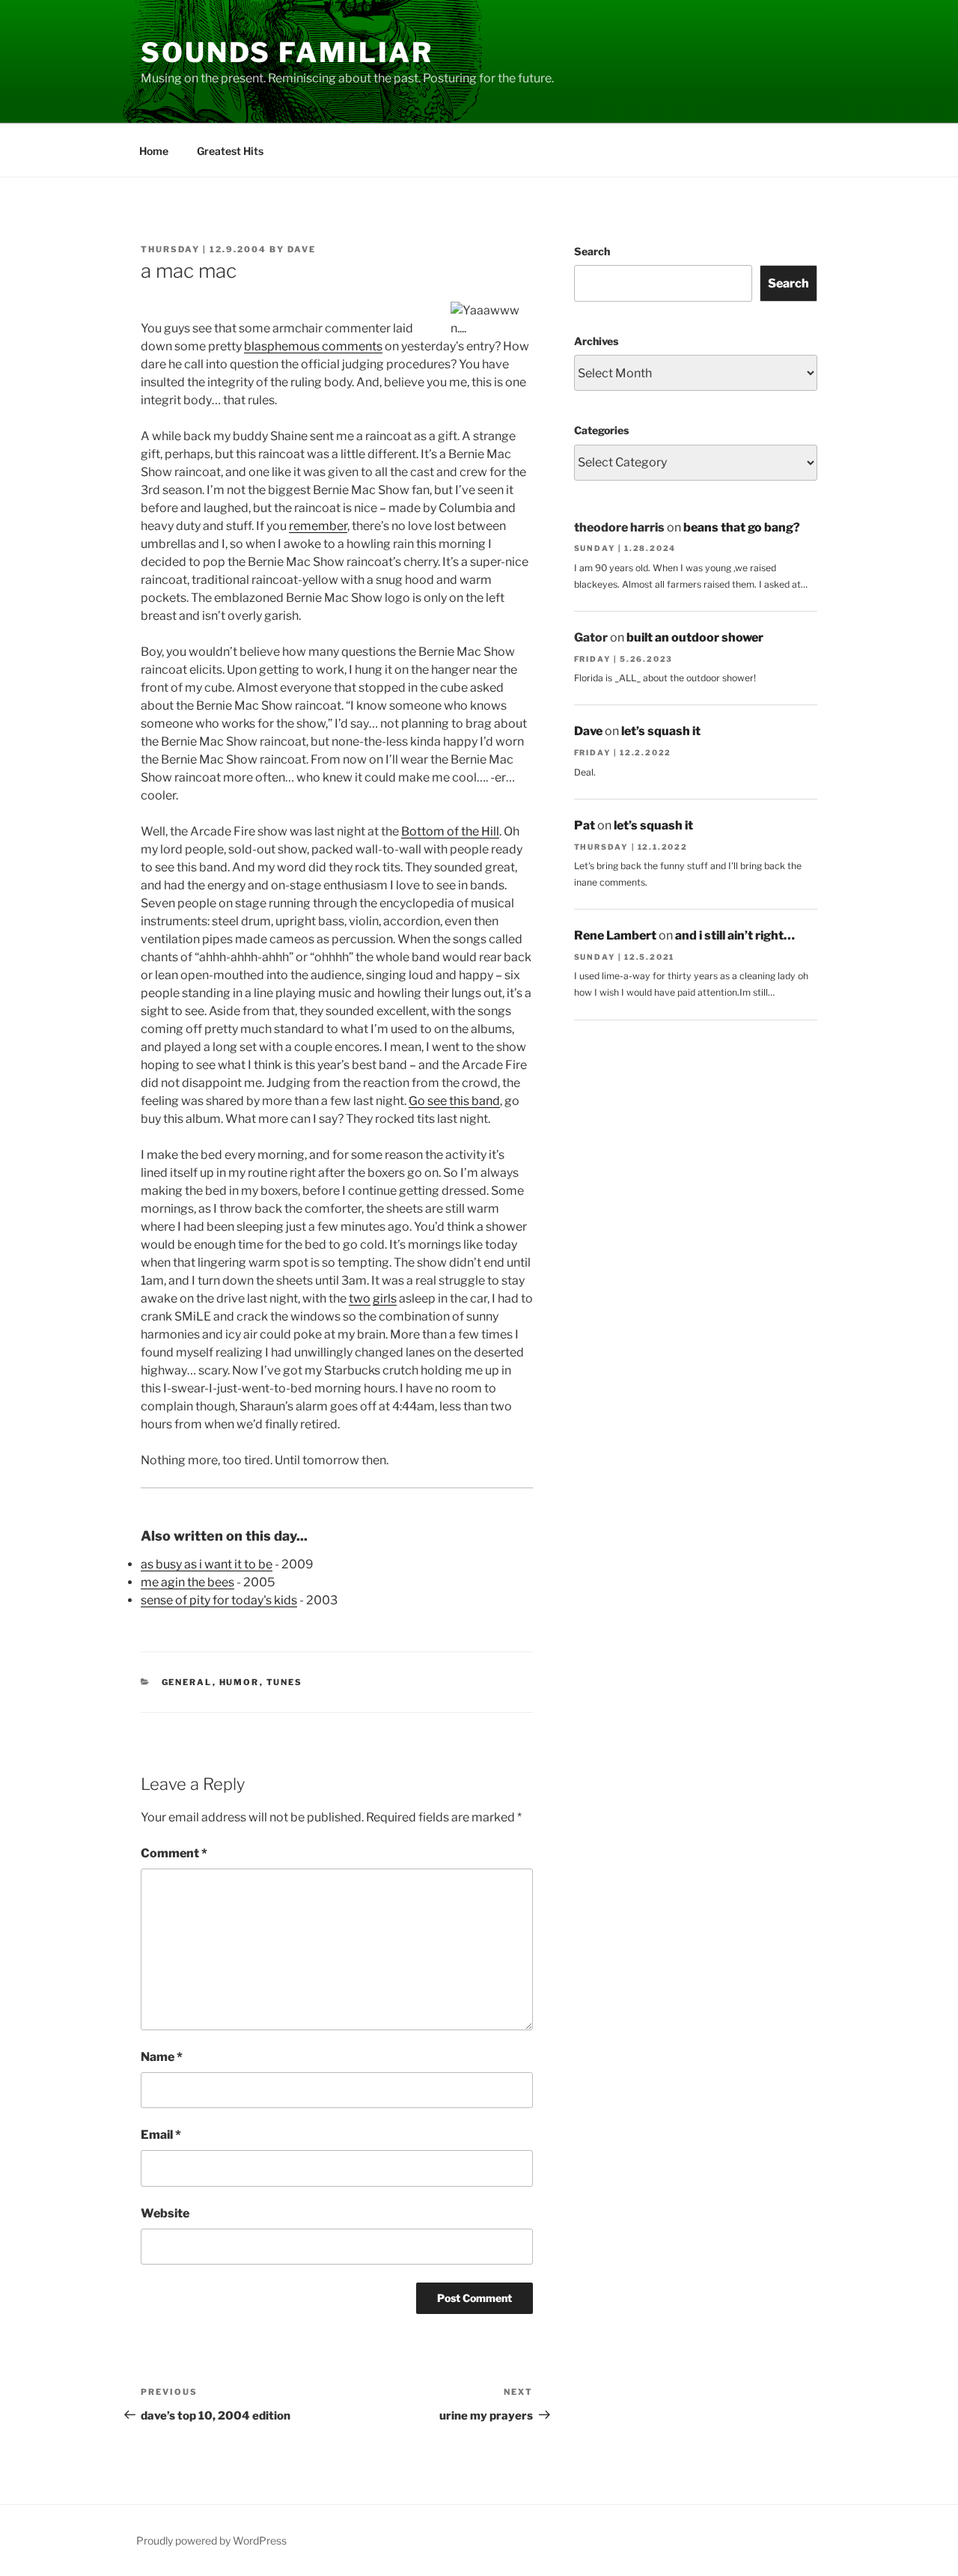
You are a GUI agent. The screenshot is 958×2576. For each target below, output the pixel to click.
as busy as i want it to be (207, 1564)
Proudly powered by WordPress (211, 2540)
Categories (601, 430)
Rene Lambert (615, 935)
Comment (174, 1853)
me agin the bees (187, 1582)
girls (385, 1298)
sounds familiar (287, 52)
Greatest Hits (230, 151)
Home (154, 151)
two (360, 1298)
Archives (596, 341)
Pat (585, 825)
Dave (302, 249)
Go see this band (454, 1101)
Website (165, 2213)
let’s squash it (661, 731)
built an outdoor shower (695, 637)
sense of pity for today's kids (219, 1600)
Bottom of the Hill (450, 831)
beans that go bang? (742, 527)
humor (239, 1682)
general (187, 1682)
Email (161, 2135)
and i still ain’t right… (735, 935)
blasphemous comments (313, 346)
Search (592, 251)
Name (162, 2057)
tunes (285, 1682)
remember (318, 526)
